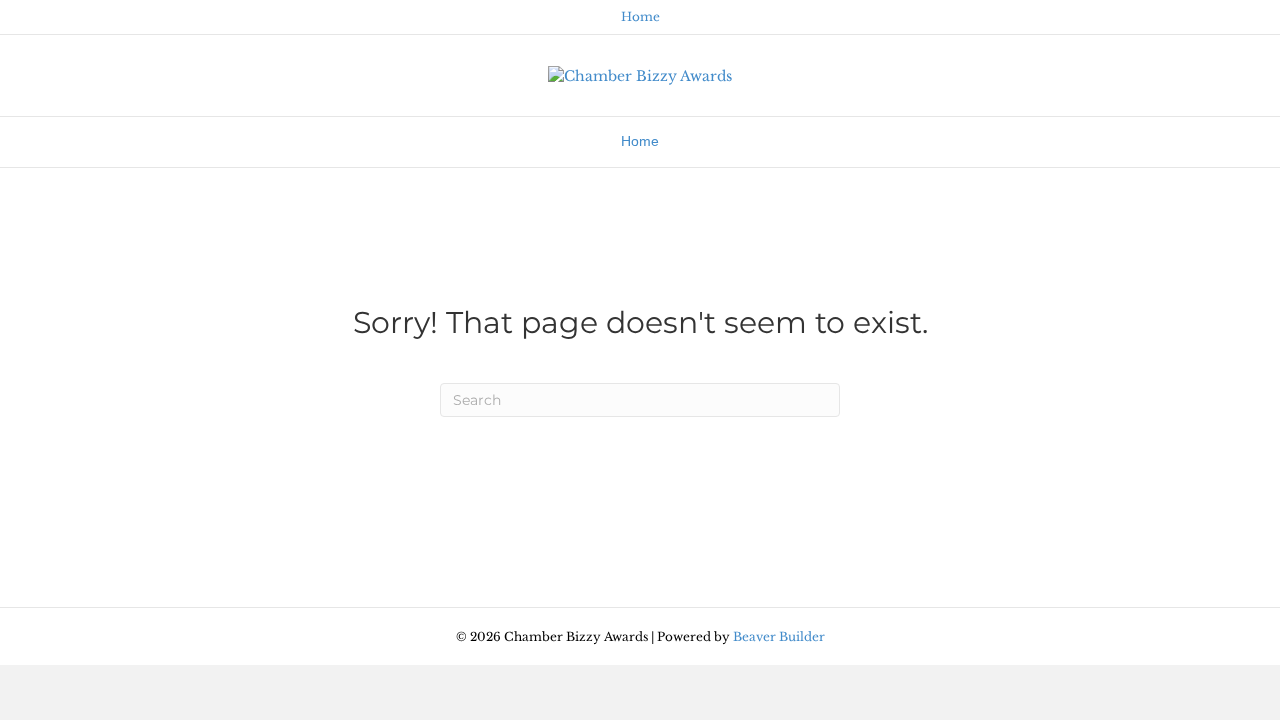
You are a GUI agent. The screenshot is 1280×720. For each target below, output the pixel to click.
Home (640, 16)
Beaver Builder (779, 636)
